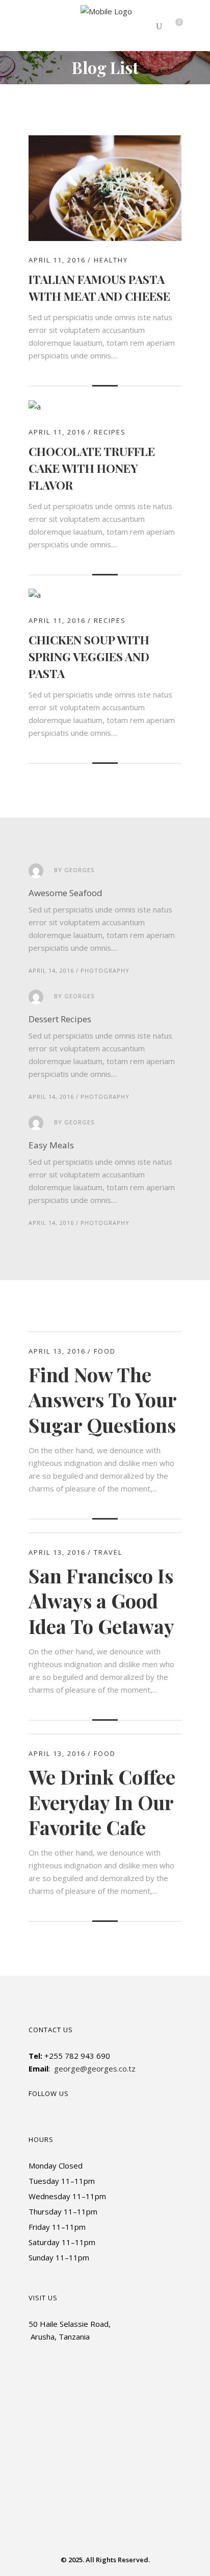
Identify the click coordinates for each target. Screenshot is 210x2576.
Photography (105, 970)
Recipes (110, 432)
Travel (108, 1552)
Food (105, 1351)
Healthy (111, 260)
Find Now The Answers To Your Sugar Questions (102, 1400)
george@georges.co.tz (95, 2068)
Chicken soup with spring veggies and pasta (89, 656)
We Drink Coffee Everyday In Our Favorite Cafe (102, 1802)
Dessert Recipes (60, 1019)
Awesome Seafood (65, 893)
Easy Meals (51, 1145)
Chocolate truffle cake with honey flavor (92, 468)
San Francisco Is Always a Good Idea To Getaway (101, 1601)
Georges (79, 870)
